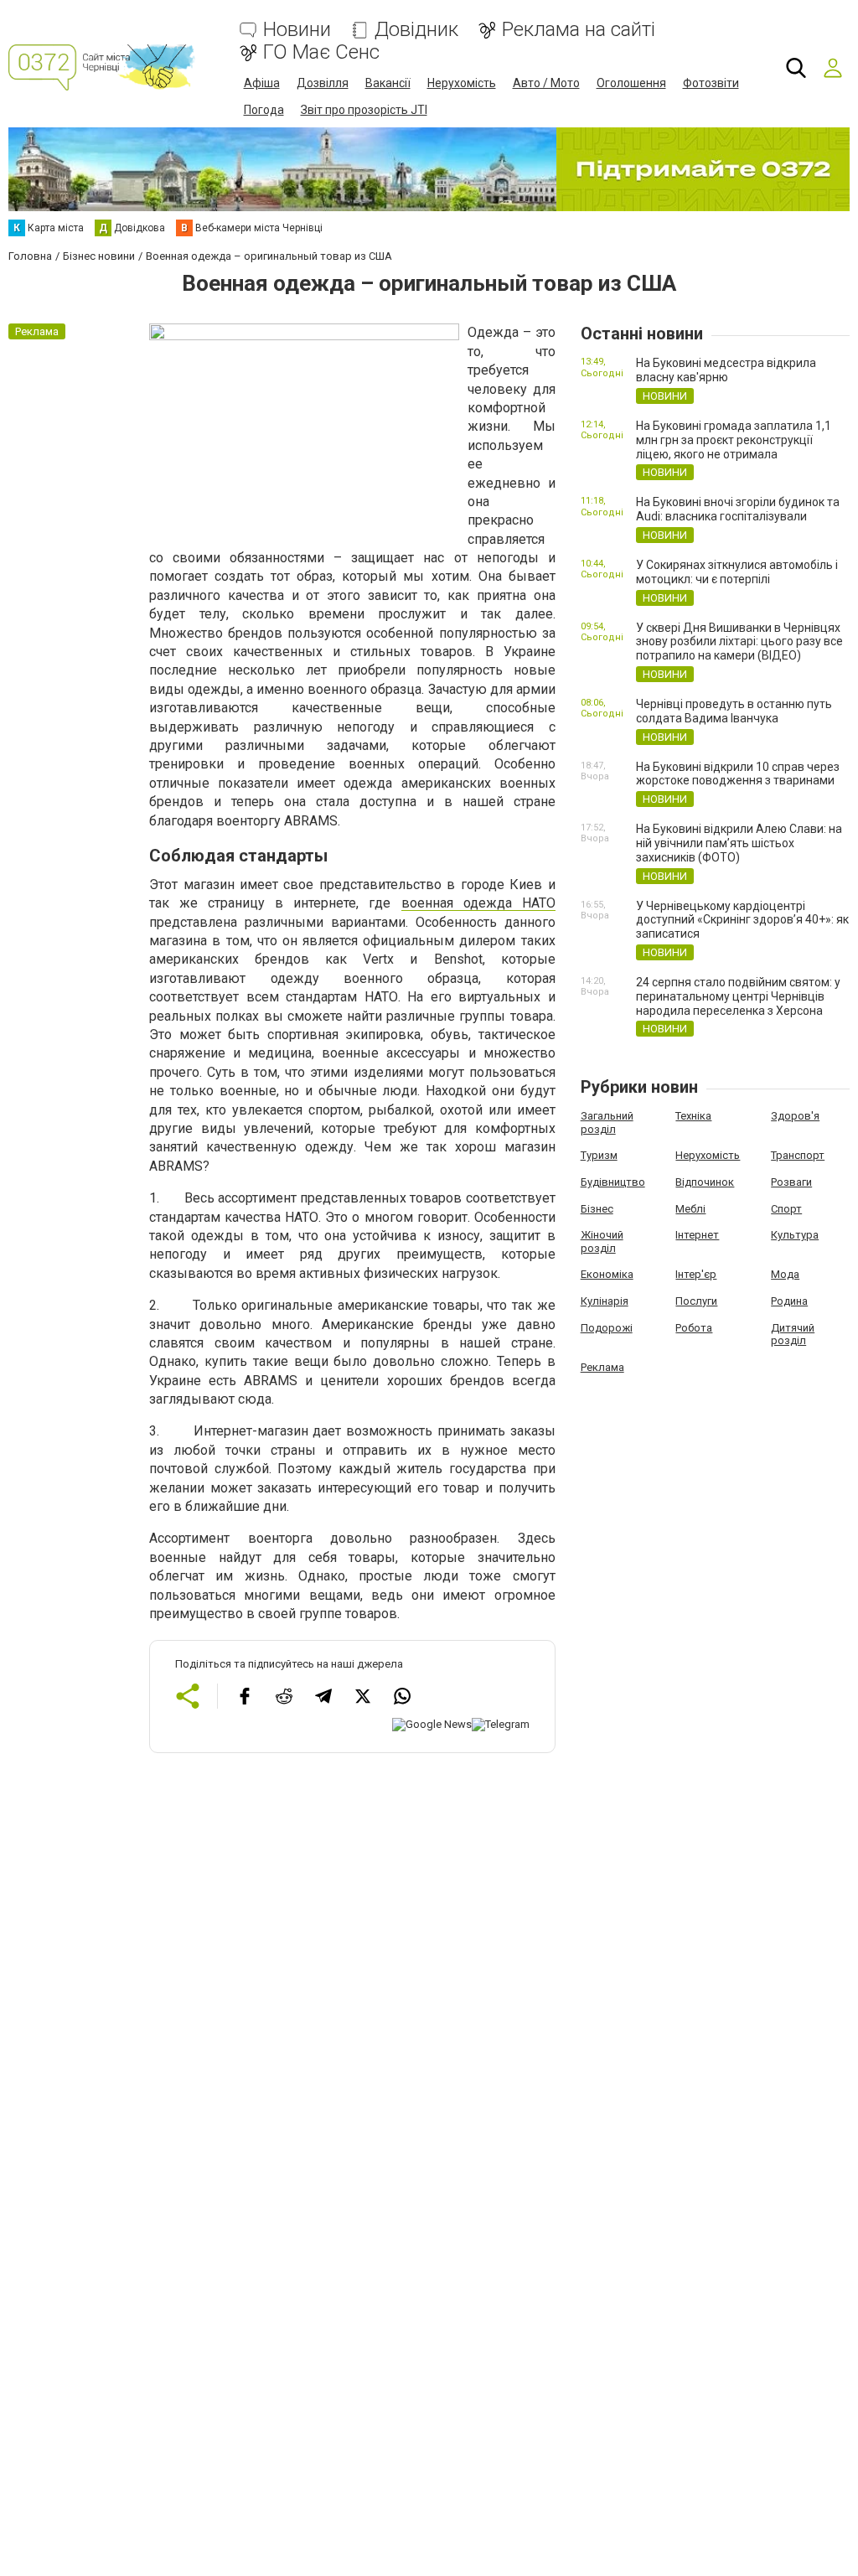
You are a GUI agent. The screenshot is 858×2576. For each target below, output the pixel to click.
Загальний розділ (607, 1122)
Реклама (602, 1367)
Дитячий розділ (793, 1335)
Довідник (416, 30)
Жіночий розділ (602, 1241)
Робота (694, 1328)
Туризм (599, 1155)
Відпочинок (705, 1182)
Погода (264, 110)
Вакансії (388, 83)
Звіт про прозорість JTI (364, 110)
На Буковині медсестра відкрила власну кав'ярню (726, 370)
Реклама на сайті (579, 30)
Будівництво (613, 1182)
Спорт (786, 1209)
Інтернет (697, 1235)
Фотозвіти (711, 83)
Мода (785, 1274)
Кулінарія (605, 1301)
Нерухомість (462, 83)
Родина (789, 1301)
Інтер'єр (696, 1274)
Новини (297, 30)
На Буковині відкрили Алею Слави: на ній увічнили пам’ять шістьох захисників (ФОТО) (739, 843)
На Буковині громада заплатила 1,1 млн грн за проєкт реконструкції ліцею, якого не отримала (734, 440)
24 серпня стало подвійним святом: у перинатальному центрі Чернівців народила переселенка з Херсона (738, 996)
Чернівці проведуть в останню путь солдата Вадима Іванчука (734, 711)
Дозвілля (323, 83)
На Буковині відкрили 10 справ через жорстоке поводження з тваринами (738, 774)
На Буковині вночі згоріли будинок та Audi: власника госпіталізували (738, 509)
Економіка (607, 1274)
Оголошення (631, 83)
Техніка (693, 1116)
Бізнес (597, 1209)
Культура (795, 1235)
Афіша (262, 83)
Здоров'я (795, 1116)
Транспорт (798, 1155)
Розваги (791, 1182)
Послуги (696, 1301)
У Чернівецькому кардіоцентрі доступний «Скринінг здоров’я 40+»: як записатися (742, 920)
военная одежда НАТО (478, 903)
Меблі (690, 1209)
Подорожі (607, 1328)
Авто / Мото (546, 83)
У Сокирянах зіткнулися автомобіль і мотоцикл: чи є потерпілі (737, 572)
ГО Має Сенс (321, 52)
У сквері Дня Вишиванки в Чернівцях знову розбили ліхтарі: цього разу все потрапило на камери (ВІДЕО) (739, 642)
